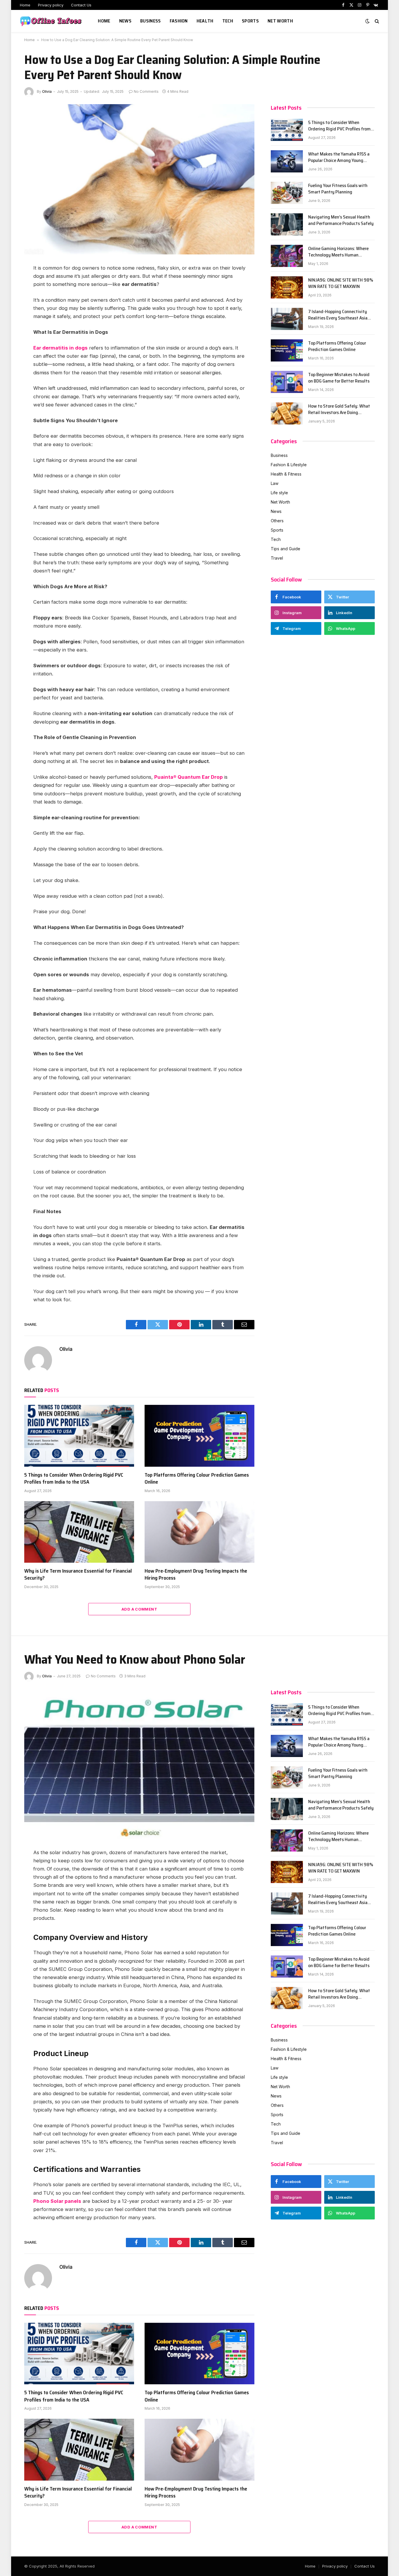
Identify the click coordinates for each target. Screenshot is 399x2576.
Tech (228, 21)
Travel (277, 558)
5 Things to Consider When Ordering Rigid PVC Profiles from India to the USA (74, 1479)
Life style (279, 493)
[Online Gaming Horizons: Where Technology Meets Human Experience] (287, 256)
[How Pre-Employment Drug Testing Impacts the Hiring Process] (199, 1532)
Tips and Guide (286, 549)
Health (205, 21)
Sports (250, 21)
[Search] (376, 21)
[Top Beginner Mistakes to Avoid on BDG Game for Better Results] (287, 382)
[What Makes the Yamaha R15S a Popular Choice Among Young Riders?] (287, 161)
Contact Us (81, 5)
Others (277, 521)
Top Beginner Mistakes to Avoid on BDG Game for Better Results (339, 378)
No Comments (146, 91)
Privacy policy (51, 5)
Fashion (179, 21)
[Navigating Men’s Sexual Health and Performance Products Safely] (287, 224)
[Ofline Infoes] (52, 21)
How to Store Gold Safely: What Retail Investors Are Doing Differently (339, 410)
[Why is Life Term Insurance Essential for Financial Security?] (79, 1532)
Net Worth (280, 21)
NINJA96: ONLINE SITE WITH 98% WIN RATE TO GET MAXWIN (341, 284)
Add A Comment (139, 1609)
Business (151, 21)
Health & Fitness (286, 474)
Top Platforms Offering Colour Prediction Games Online (197, 1479)
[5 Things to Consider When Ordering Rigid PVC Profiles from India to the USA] (79, 1436)
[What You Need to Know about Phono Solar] (139, 1764)
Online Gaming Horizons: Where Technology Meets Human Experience (338, 252)
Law (275, 483)
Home (25, 5)
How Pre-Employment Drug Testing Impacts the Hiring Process (196, 1575)
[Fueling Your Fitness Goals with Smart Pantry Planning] (287, 193)
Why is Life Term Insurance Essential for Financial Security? (78, 1575)
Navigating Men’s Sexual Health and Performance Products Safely (341, 221)
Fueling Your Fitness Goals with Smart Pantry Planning (338, 189)
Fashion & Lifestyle (289, 465)
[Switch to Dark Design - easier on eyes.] (367, 21)
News (125, 21)
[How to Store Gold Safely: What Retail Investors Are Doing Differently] (287, 413)
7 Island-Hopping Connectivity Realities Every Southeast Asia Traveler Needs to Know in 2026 (339, 315)
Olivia (47, 91)
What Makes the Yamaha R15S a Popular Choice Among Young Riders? (339, 158)
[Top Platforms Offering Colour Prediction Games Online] (199, 1436)
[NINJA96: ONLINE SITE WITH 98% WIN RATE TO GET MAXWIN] (287, 287)
